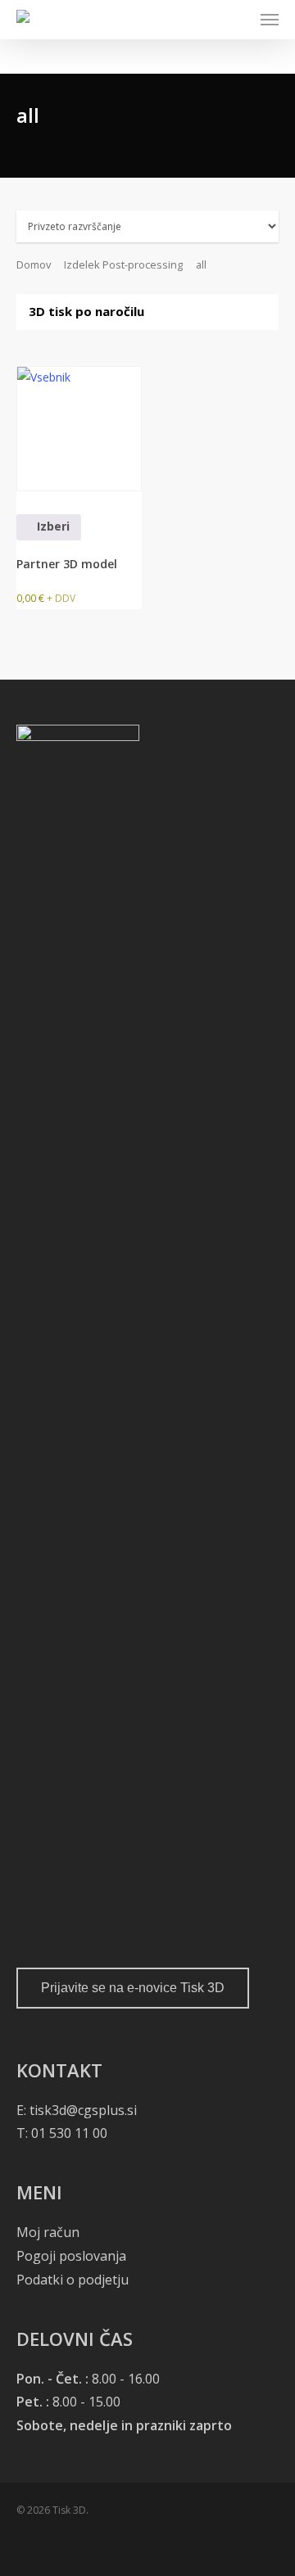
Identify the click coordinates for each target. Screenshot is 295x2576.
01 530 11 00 (68, 2133)
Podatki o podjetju (73, 2280)
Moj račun (48, 2232)
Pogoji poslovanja (71, 2256)
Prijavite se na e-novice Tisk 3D (133, 1988)
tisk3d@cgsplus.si (83, 2110)
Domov (34, 264)
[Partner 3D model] (79, 429)
